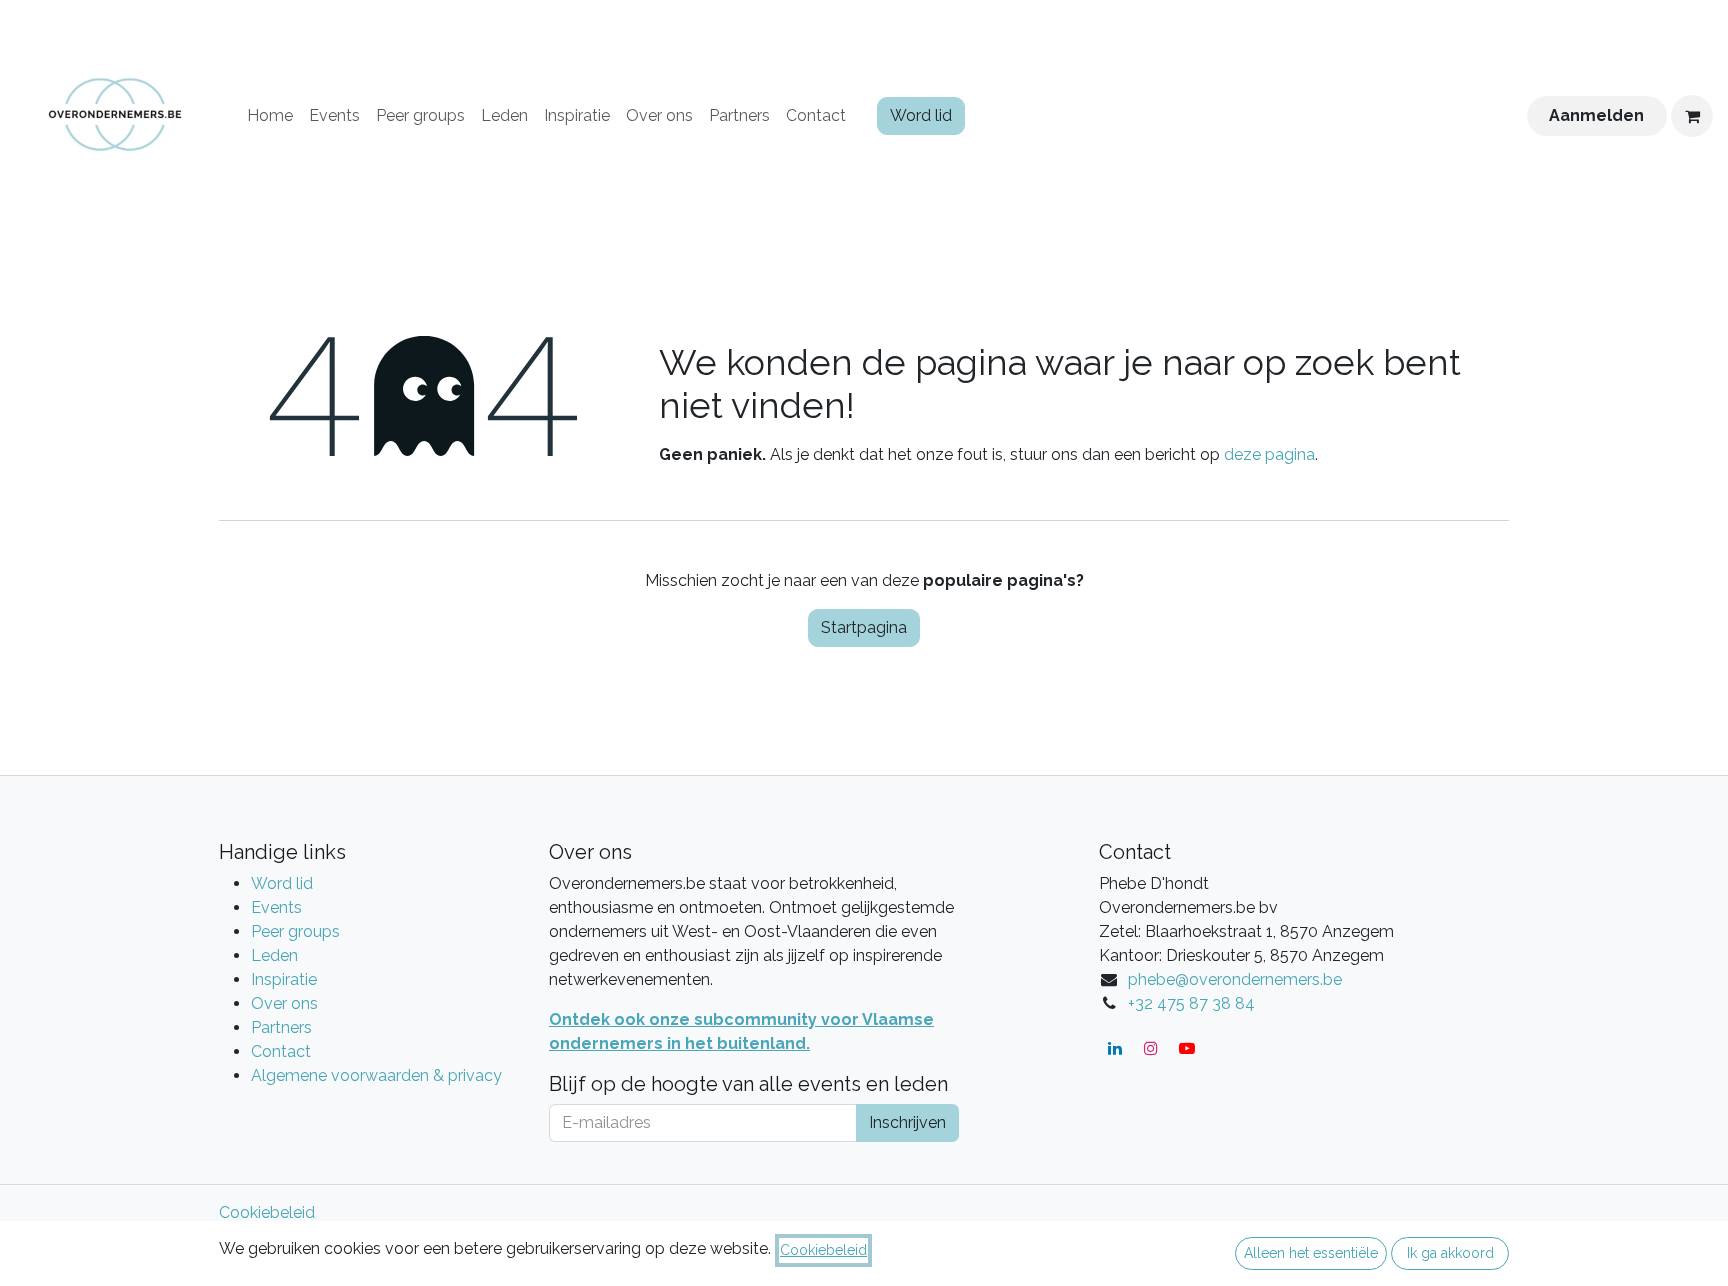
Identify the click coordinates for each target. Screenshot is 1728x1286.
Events (276, 907)
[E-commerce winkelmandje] (1692, 116)
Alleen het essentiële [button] (1311, 1253)
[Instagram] (1151, 1048)
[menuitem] (270, 116)
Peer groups (295, 931)
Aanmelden (1596, 115)
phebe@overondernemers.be (1235, 979)
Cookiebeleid (267, 1212)
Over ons (284, 1003)
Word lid (921, 115)
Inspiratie (284, 979)
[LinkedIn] (1115, 1048)
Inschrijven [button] (907, 1122)
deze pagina (1269, 454)
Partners (281, 1027)
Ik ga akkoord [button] (1450, 1253)
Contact (281, 1051)
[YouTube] (1187, 1048)
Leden (274, 955)
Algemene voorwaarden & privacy (376, 1075)
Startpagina (864, 627)
